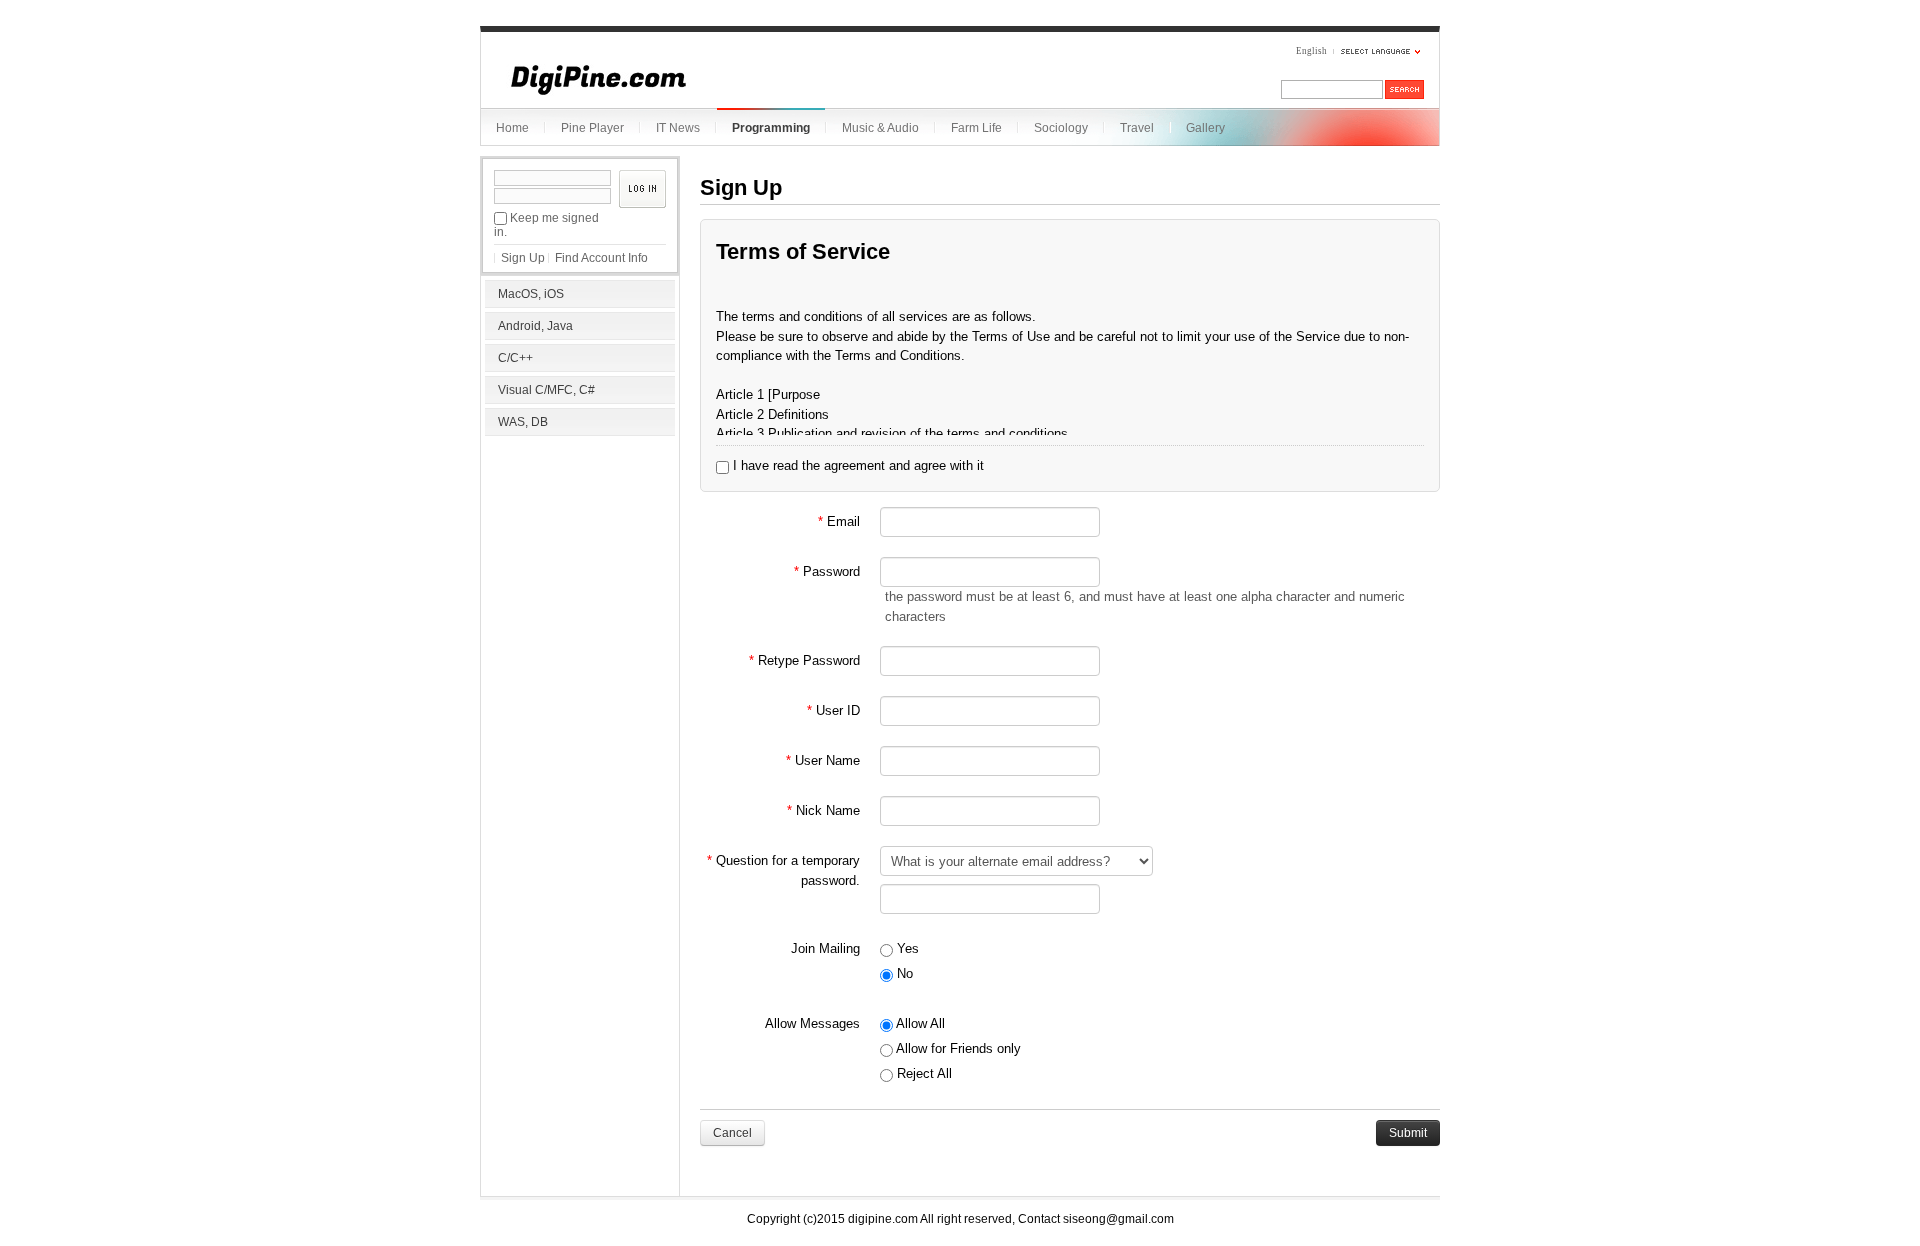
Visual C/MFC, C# (546, 390)
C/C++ (515, 358)
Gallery (1205, 128)
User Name (823, 760)
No (903, 973)
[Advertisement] (580, 570)
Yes (906, 948)
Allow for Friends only (957, 1048)
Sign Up (523, 258)
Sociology (1061, 128)
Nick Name (823, 810)
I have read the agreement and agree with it (856, 465)
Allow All (919, 1023)
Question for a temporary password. (783, 870)
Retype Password (804, 660)
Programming (771, 128)
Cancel (732, 1133)
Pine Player (592, 128)
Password (827, 571)
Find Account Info (601, 258)
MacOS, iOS (531, 294)
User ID (833, 710)
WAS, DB (523, 422)
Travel (1137, 128)
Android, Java (535, 326)
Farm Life (976, 128)
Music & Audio (880, 128)
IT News (678, 128)
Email (839, 521)
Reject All (922, 1073)
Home (512, 128)
